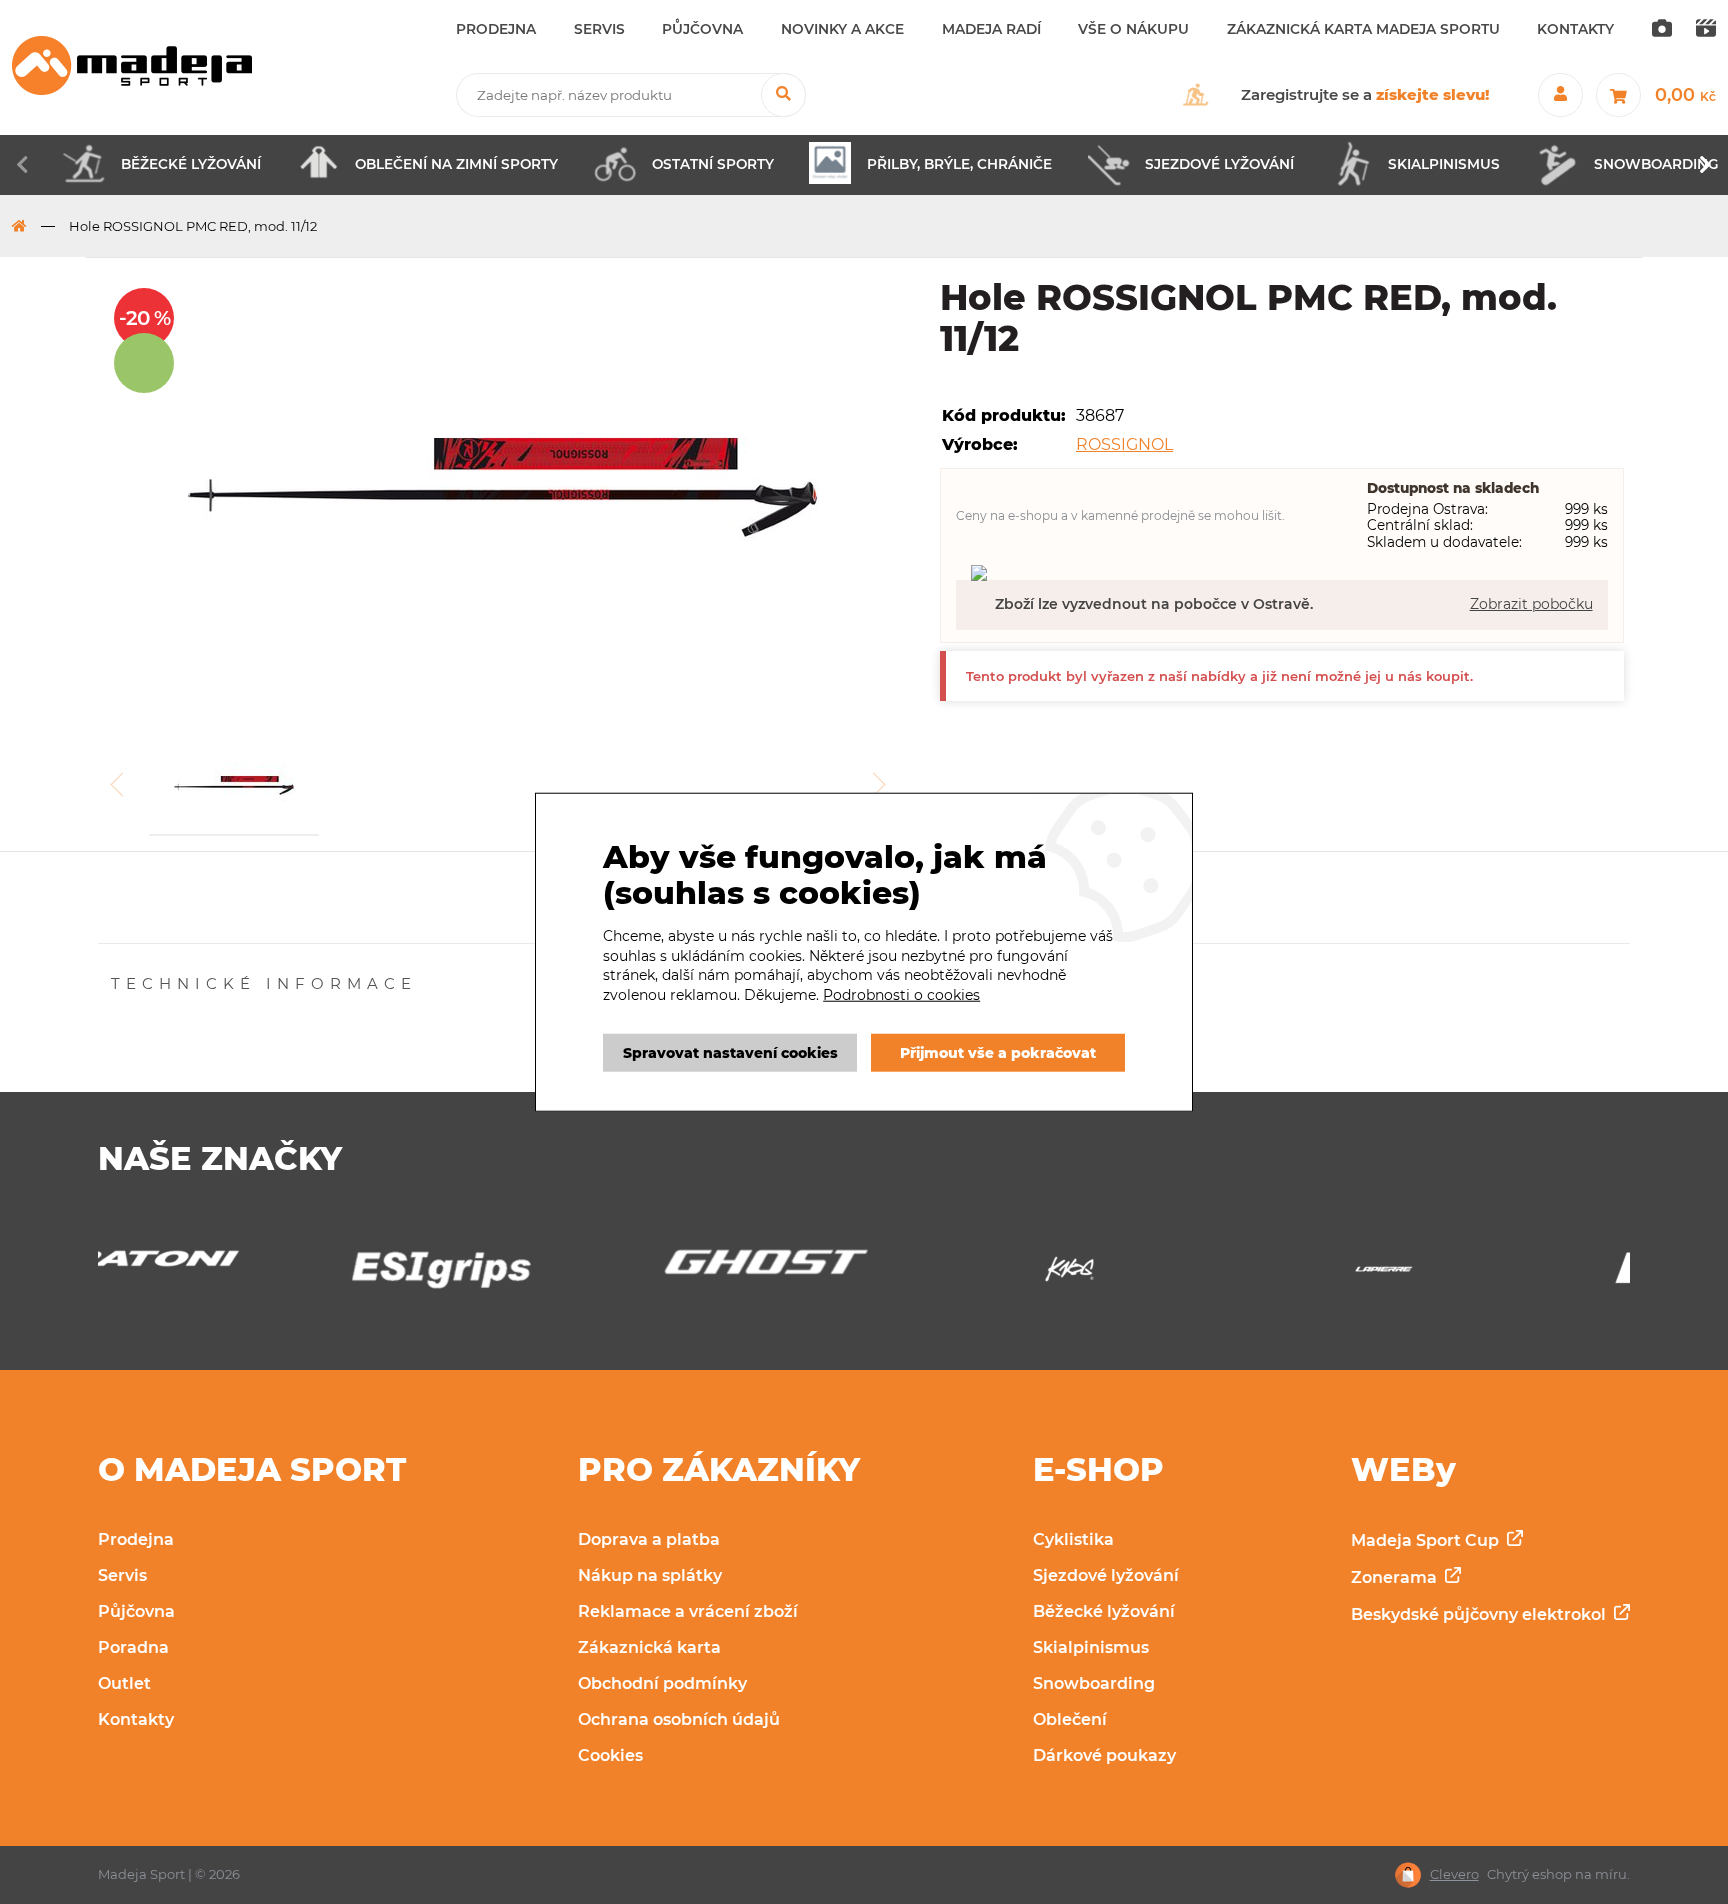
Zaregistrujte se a (1365, 94)
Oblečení (1070, 1719)
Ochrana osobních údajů (679, 1719)
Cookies (610, 1755)
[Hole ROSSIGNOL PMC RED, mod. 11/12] (503, 490)
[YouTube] (1706, 30)
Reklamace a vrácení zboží (688, 1611)
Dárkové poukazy (1104, 1755)
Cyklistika (1073, 1539)
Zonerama (1396, 1577)
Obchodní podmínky (662, 1683)
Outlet (124, 1683)
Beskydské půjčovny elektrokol (1480, 1614)
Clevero (1454, 1874)
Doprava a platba (649, 1539)
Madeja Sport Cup (1427, 1540)
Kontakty (136, 1719)
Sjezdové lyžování (1106, 1575)
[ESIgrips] (235, 1274)
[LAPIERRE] (1178, 1274)
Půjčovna (136, 1611)
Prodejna (136, 1539)
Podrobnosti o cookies (901, 995)
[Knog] (863, 1274)
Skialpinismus (1091, 1647)
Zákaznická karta (649, 1647)
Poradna (133, 1647)
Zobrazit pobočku (1531, 604)
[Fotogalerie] (1662, 30)
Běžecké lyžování (1104, 1611)
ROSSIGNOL (1124, 444)
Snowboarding (1094, 1683)
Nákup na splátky (650, 1575)
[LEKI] (1492, 1274)
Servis (122, 1575)
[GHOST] (549, 1267)
